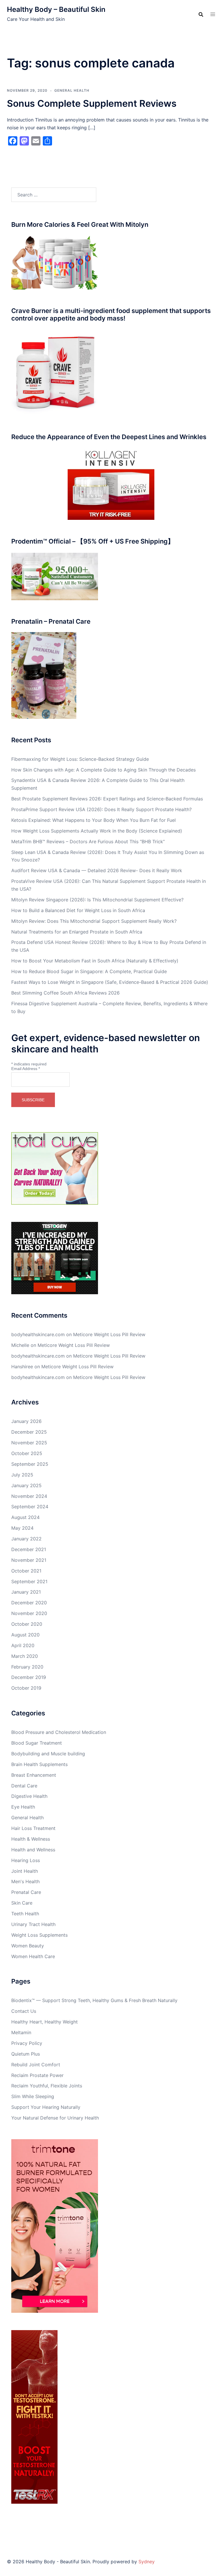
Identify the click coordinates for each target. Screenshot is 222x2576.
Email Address (26, 1069)
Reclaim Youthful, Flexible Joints (47, 2086)
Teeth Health (25, 1914)
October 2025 (27, 1453)
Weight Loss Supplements (39, 1935)
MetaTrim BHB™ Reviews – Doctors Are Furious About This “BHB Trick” (88, 842)
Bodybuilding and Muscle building (48, 1754)
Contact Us (24, 2011)
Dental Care (24, 1786)
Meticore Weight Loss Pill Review (109, 1334)
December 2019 (29, 1677)
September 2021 (29, 1581)
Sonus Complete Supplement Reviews (92, 103)
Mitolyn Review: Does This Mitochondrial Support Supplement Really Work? (94, 921)
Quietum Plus (26, 2054)
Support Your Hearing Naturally (46, 2107)
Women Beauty (28, 1946)
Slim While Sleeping (33, 2096)
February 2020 (27, 1667)
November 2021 (29, 1560)
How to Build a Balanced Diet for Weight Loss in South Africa (78, 910)
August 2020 (25, 1635)
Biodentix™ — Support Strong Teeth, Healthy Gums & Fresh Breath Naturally (94, 2000)
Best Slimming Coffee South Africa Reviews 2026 (65, 993)
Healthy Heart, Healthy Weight (45, 2022)
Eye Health (23, 1807)
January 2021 (26, 1592)
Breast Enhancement (34, 1775)
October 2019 (26, 1688)
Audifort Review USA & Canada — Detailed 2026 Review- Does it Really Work (97, 870)
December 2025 (29, 1432)
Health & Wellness (31, 1839)
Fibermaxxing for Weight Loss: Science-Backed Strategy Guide (80, 759)
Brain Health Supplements (39, 1764)
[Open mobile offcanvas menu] (213, 14)
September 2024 (30, 1507)
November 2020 (29, 1613)
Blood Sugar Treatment (37, 1743)
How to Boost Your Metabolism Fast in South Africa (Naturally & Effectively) (95, 961)
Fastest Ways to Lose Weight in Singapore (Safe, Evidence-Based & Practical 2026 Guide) (110, 982)
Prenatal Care (26, 1892)
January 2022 (26, 1539)
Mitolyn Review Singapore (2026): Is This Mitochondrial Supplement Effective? (97, 900)
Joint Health (25, 1871)
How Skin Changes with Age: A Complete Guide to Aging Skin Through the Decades (103, 770)
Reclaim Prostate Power (37, 2075)
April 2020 (23, 1645)
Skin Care (22, 1903)
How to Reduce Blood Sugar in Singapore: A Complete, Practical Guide (89, 971)
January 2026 (26, 1421)
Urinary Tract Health (33, 1924)
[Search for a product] (201, 14)
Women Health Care (33, 1956)
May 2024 (22, 1528)
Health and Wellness (33, 1850)
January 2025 (26, 1485)
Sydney (147, 2562)
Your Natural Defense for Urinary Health (55, 2118)
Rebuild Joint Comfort (36, 2065)
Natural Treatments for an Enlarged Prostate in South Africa (77, 932)
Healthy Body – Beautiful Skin (56, 9)
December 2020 (29, 1603)
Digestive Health (29, 1796)
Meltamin (21, 2032)
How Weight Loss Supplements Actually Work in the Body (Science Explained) (97, 831)
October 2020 (27, 1624)
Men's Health (25, 1881)
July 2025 (22, 1475)
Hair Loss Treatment (33, 1828)
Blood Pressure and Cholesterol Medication (59, 1732)
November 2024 (29, 1496)
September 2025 (30, 1464)
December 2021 (29, 1549)
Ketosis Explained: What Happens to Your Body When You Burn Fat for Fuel (94, 820)
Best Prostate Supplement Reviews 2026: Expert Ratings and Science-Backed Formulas (107, 799)
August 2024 (25, 1517)
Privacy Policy (27, 2043)
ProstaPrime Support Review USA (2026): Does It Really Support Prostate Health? (101, 809)
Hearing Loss (26, 1860)
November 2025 (29, 1443)
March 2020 (25, 1656)
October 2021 (26, 1571)
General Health (72, 90)
